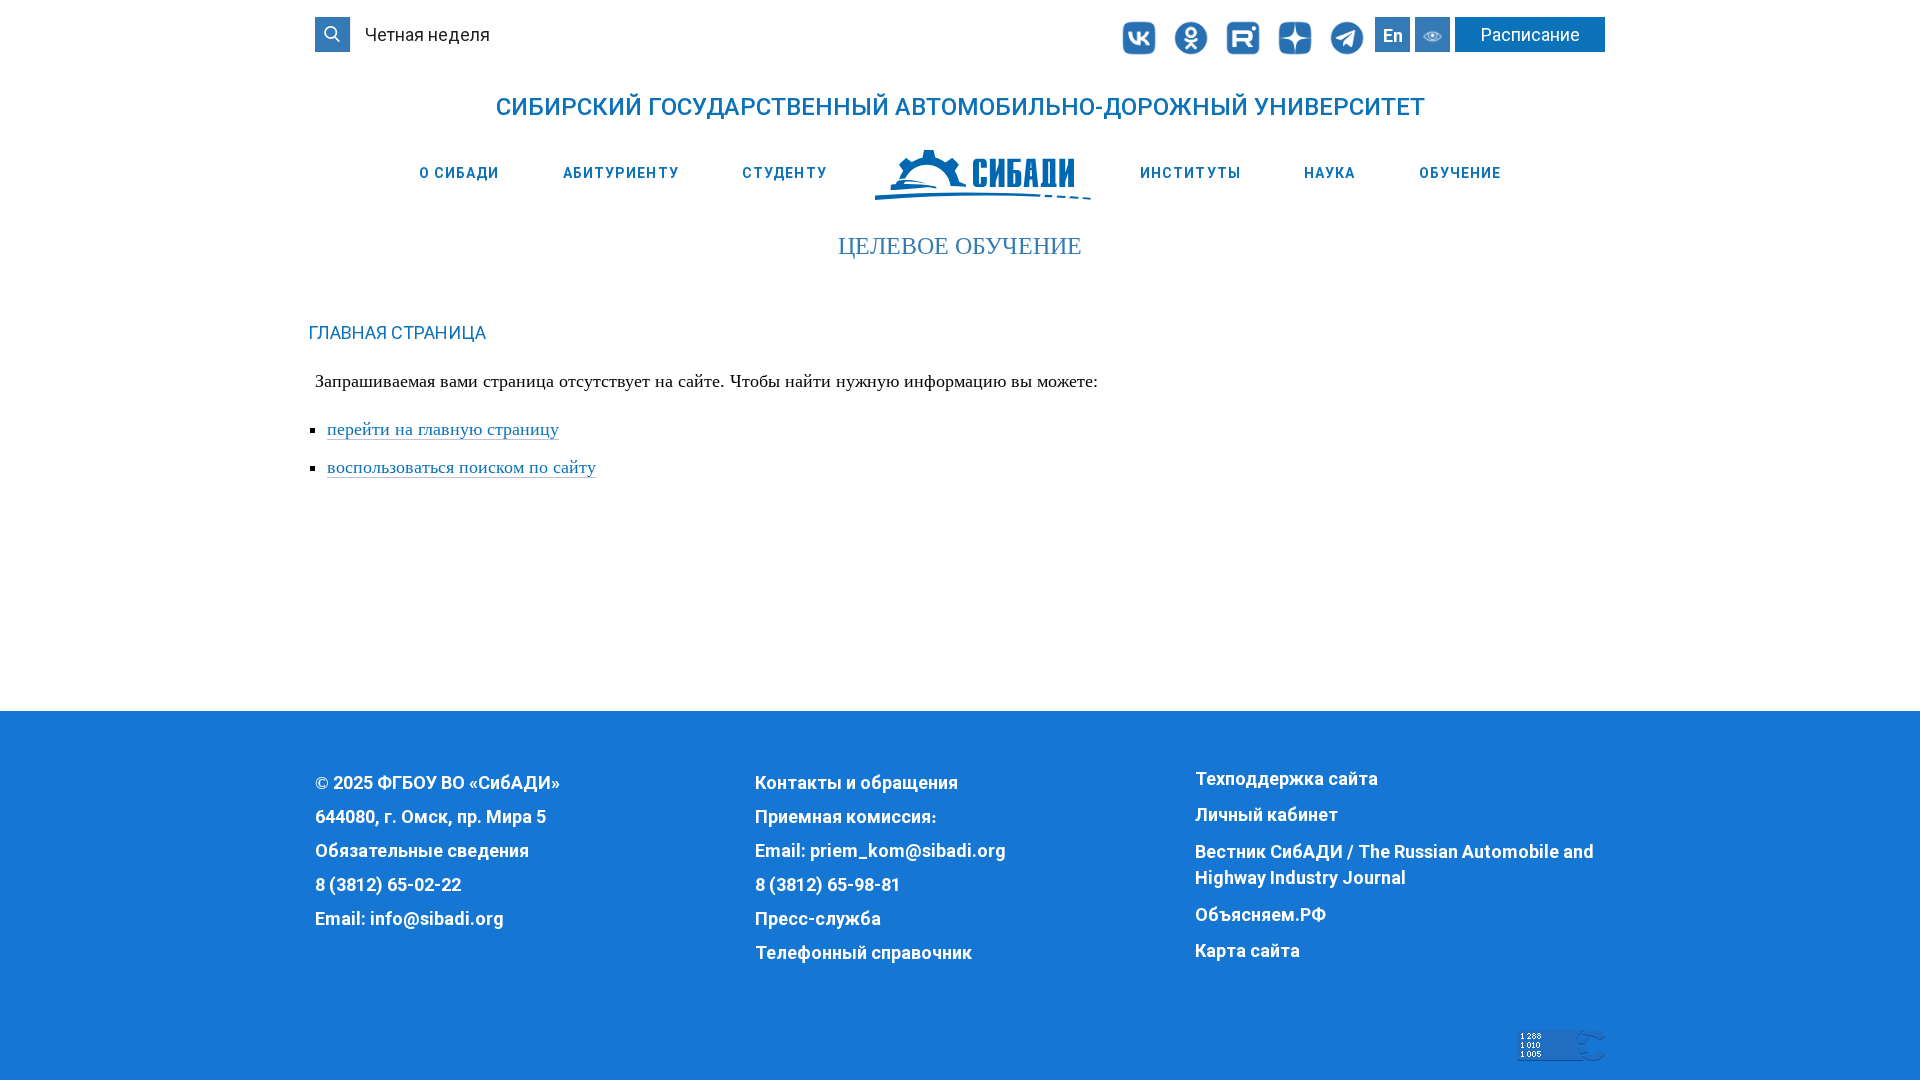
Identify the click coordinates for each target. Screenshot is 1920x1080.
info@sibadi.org (437, 918)
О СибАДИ (459, 173)
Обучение (1460, 173)
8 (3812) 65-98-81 (828, 884)
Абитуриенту (621, 173)
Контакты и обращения (856, 782)
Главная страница (397, 332)
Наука (1330, 173)
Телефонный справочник (863, 952)
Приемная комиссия (843, 816)
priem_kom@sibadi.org (908, 850)
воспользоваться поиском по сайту (461, 467)
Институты (1190, 173)
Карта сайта (1247, 950)
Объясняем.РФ (1260, 914)
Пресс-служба (818, 918)
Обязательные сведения (422, 850)
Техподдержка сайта (1286, 778)
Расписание (1530, 34)
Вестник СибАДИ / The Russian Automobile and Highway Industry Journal (1394, 864)
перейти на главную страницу (443, 429)
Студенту (784, 173)
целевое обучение (960, 246)
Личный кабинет (1266, 814)
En (1393, 35)
